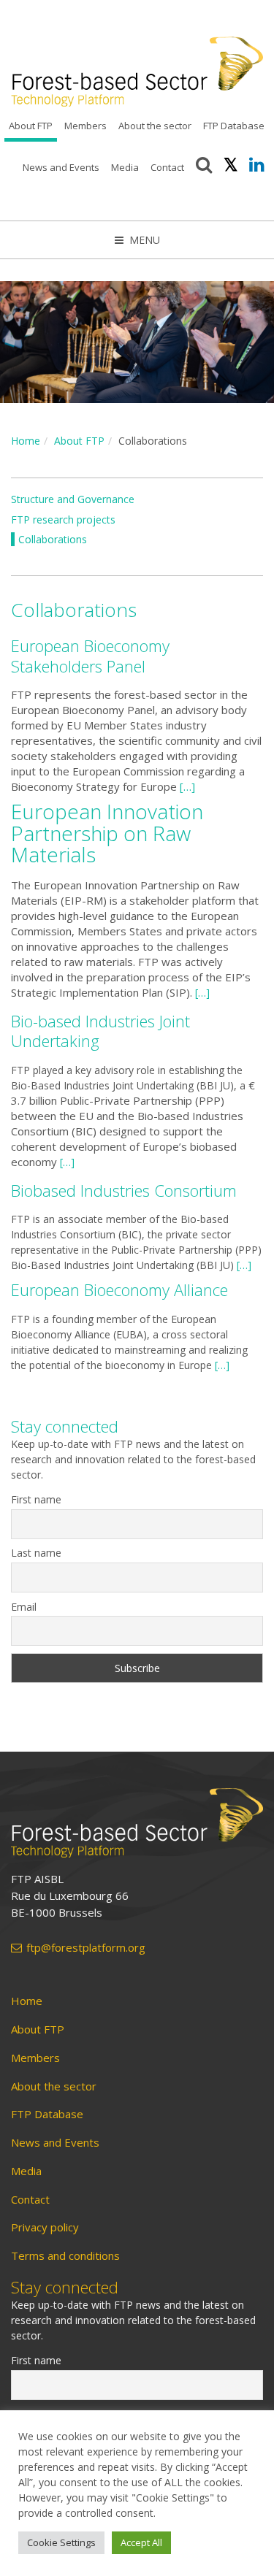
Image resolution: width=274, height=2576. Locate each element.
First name (36, 1499)
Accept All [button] (141, 2542)
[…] (187, 786)
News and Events (61, 167)
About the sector (155, 126)
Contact (167, 167)
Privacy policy (45, 2227)
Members (85, 126)
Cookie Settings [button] (61, 2542)
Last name (36, 1553)
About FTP (31, 126)
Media (125, 167)
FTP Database (234, 126)
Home (26, 441)
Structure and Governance (73, 499)
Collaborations (53, 539)
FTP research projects (63, 520)
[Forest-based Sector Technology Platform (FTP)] (137, 1823)
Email (24, 1607)
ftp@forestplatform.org (86, 1948)
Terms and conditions (65, 2256)
